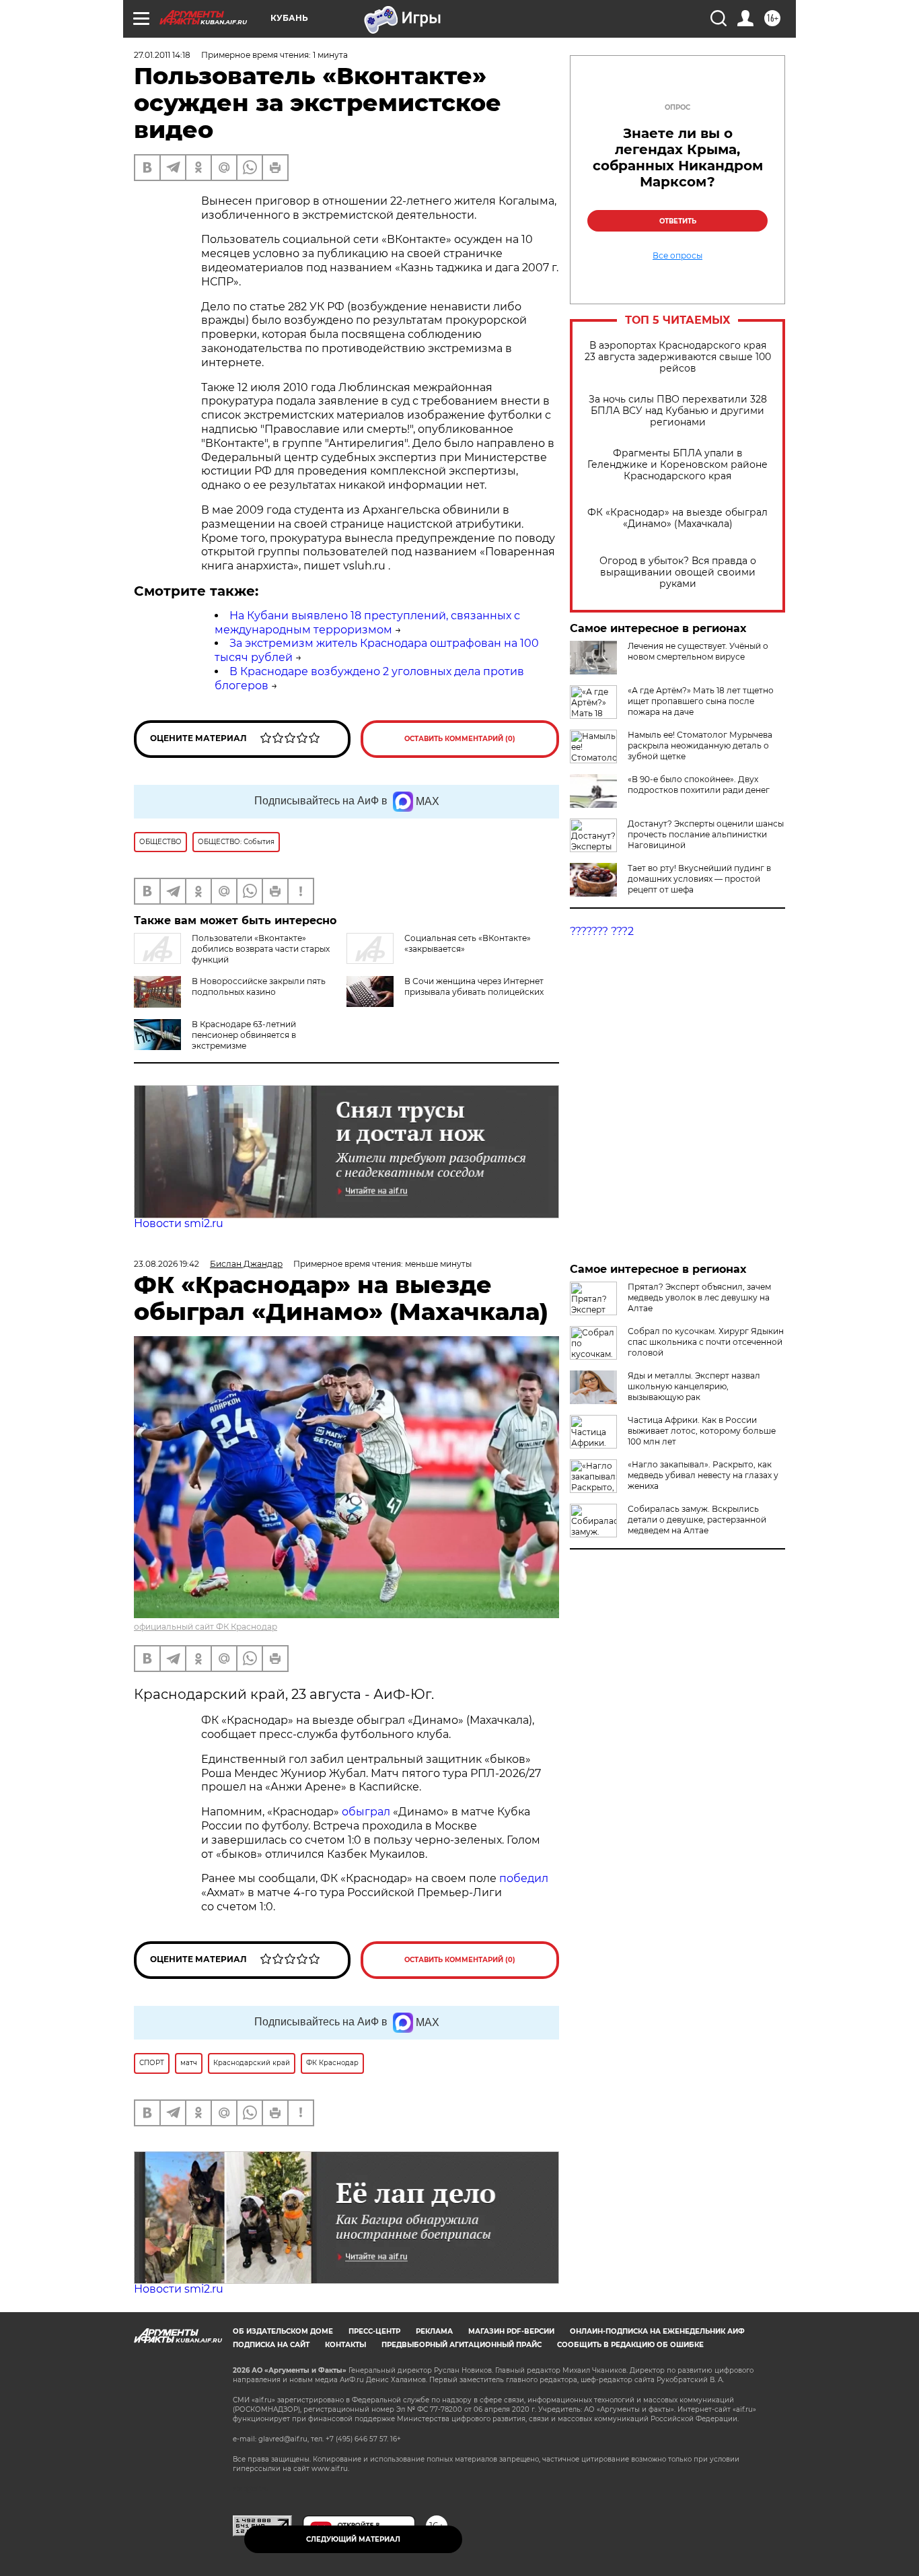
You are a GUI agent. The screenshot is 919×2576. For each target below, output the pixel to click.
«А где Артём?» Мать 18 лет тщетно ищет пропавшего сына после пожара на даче (701, 701)
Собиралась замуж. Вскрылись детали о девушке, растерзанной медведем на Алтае (697, 1520)
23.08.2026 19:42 (167, 1264)
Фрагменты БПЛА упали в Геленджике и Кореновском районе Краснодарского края (677, 465)
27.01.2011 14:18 (162, 55)
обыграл (365, 1812)
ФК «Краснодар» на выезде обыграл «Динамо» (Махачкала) (677, 518)
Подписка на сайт (271, 2345)
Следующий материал (353, 2539)
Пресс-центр (374, 2331)
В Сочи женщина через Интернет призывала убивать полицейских (474, 986)
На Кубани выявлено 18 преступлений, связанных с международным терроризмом (367, 623)
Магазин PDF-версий (511, 2331)
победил (524, 1878)
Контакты (345, 2345)
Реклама (434, 2331)
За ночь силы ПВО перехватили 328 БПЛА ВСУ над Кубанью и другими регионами (678, 411)
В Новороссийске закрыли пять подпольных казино (259, 986)
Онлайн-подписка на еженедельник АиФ (657, 2331)
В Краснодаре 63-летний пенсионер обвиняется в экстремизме (244, 1035)
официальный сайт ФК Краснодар (206, 1627)
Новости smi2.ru (179, 1223)
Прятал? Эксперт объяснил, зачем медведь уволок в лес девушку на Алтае (699, 1297)
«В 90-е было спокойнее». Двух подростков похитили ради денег (699, 785)
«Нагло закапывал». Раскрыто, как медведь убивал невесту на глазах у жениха (703, 1475)
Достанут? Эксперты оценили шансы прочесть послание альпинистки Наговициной (706, 834)
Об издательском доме (283, 2331)
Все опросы (677, 256)
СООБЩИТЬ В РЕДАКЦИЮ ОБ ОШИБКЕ (630, 2345)
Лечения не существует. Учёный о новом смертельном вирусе (698, 651)
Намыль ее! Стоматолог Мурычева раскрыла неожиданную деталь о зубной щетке (700, 745)
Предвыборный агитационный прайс (462, 2345)
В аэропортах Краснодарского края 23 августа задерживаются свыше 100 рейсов (678, 357)
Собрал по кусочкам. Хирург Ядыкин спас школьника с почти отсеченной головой (706, 1342)
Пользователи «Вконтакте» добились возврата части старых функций (261, 949)
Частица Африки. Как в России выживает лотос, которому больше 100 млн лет (702, 1431)
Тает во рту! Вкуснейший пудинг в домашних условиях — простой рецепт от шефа (699, 879)
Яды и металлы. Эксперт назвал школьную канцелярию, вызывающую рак (694, 1386)
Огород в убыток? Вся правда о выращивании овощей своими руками (678, 572)
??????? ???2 (602, 931)
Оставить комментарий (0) (460, 739)
